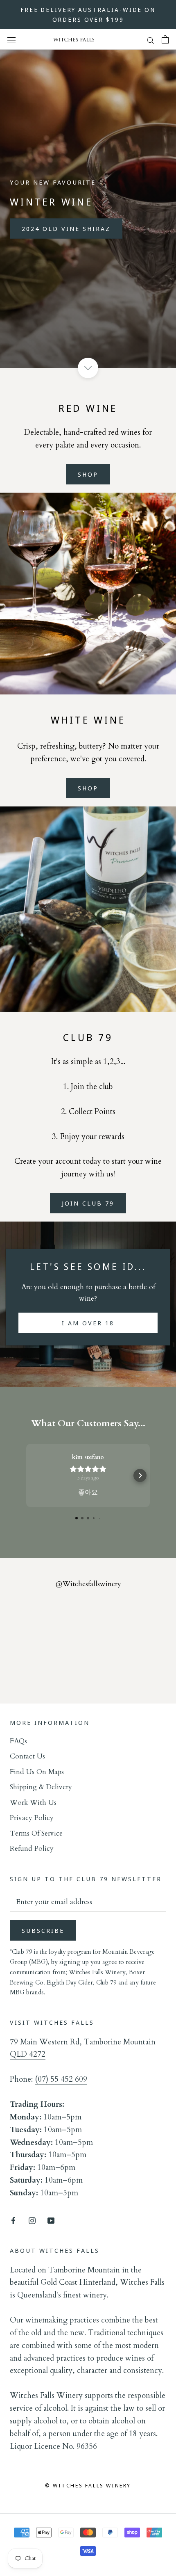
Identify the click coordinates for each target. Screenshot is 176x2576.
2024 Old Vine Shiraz (66, 228)
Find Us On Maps (37, 1772)
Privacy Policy (32, 1818)
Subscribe (43, 1930)
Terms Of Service (36, 1833)
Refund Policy (32, 1849)
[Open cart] (165, 39)
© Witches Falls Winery (88, 2485)
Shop (88, 474)
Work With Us (33, 1803)
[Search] (151, 40)
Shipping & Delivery (41, 1787)
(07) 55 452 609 (61, 2079)
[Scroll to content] (88, 368)
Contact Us (27, 1756)
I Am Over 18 (88, 1323)
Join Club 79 (88, 1203)
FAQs (18, 1741)
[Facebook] (13, 2220)
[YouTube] (51, 2220)
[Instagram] (32, 2220)
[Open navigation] (11, 40)
